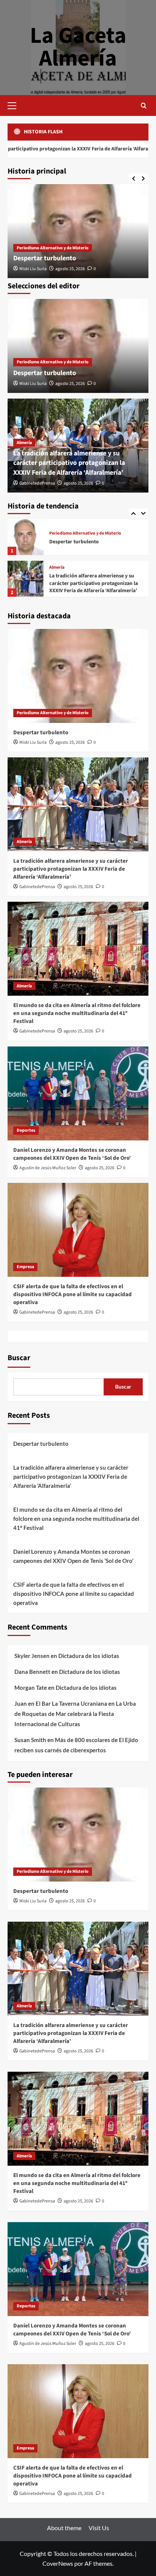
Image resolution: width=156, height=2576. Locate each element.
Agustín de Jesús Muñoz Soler (48, 1168)
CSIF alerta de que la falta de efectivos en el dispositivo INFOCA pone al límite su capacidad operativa (73, 1294)
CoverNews (58, 2563)
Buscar (19, 1358)
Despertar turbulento (45, 258)
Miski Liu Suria (33, 269)
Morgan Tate (31, 1688)
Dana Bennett (32, 1672)
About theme (64, 2528)
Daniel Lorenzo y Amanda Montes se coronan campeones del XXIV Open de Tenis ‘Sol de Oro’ (72, 1154)
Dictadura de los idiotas (89, 1656)
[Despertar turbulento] (78, 231)
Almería (24, 443)
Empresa (25, 1267)
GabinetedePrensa (37, 483)
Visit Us (99, 2528)
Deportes (26, 1130)
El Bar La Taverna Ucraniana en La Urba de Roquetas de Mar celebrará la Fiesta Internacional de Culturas (75, 1714)
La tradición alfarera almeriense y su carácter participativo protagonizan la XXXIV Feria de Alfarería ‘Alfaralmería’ (69, 463)
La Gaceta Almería (78, 47)
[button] (15, 105)
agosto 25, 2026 (70, 269)
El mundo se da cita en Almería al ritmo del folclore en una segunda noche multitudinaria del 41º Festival (95, 583)
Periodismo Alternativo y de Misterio (53, 248)
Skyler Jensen (32, 1656)
